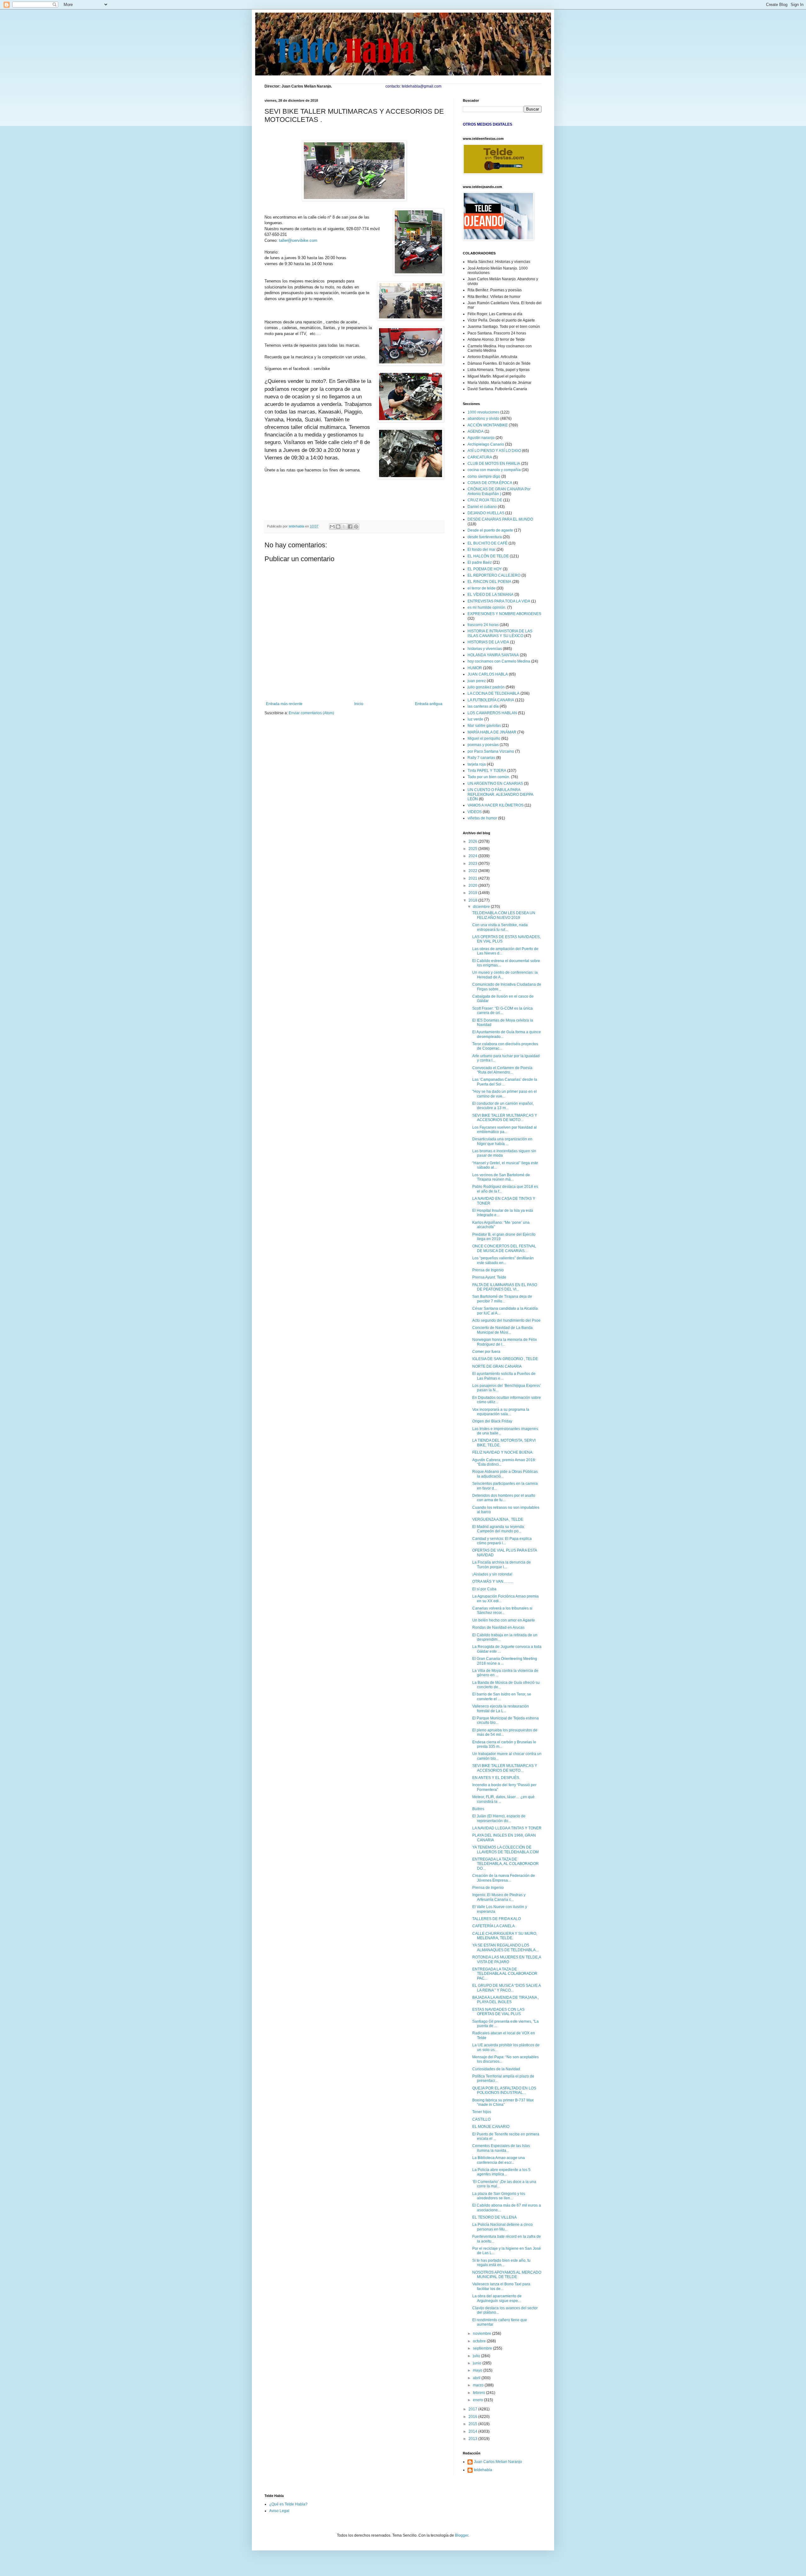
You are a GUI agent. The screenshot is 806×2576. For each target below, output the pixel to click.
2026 (473, 841)
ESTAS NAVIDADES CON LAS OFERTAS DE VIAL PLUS (498, 2012)
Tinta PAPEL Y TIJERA (487, 771)
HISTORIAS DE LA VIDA (488, 642)
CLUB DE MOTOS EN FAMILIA (494, 464)
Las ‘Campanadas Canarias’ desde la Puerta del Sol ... (505, 1082)
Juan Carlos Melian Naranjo (498, 2462)
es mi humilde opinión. (487, 607)
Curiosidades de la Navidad (496, 2069)
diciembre (482, 907)
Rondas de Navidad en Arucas (498, 1627)
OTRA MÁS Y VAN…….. (493, 1582)
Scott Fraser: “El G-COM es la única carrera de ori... (502, 1011)
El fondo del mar (482, 550)
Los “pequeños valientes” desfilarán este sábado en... (503, 1260)
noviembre (482, 2334)
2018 (473, 900)
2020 (473, 886)
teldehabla (483, 2470)
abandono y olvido (483, 419)
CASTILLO (481, 2119)
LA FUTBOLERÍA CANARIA (491, 700)
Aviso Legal (279, 2511)
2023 (473, 863)
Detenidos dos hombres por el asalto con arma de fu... (504, 1498)
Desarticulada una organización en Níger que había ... (502, 1141)
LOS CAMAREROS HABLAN (492, 713)
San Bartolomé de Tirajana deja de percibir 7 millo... (502, 1299)
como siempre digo (484, 476)
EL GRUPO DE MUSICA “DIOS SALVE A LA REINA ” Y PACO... (506, 1988)
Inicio (359, 704)
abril (477, 2378)
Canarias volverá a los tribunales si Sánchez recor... (502, 1610)
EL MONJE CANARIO (491, 2127)
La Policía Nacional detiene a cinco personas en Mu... (502, 2227)
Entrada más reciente (284, 704)
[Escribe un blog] (338, 527)
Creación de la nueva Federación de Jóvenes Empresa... (504, 1878)
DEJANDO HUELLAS (486, 513)
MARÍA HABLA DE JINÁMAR (492, 732)
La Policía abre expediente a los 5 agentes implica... (501, 2172)
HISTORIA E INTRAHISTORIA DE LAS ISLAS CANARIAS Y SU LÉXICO (500, 633)
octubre (480, 2341)
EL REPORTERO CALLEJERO (494, 575)
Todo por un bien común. (489, 777)
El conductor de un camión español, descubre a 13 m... (503, 1106)
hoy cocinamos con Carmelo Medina (499, 661)
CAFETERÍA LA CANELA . (494, 1926)
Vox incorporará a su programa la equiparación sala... (501, 1412)
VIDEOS (475, 812)
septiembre (483, 2348)
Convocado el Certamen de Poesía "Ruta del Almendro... (502, 1070)
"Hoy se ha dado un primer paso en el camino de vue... (505, 1094)
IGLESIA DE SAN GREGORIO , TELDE (505, 1359)
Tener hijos (482, 2112)
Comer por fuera (486, 1352)
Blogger (462, 2535)
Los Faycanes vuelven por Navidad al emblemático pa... (505, 1130)
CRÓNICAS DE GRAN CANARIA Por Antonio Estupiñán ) (499, 491)
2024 (473, 856)
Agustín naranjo (481, 438)
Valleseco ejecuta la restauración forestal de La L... (501, 1708)
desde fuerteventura (485, 537)
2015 (473, 2424)
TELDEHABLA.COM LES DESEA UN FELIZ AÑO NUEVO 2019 (504, 915)
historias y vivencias (485, 649)
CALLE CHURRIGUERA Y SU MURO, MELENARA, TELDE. (505, 1936)
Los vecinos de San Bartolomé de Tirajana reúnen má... (501, 1177)
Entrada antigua (429, 704)
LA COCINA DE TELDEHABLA (494, 693)
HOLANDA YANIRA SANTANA (493, 655)
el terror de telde (482, 588)
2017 (473, 2409)
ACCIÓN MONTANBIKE (488, 425)
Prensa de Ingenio (488, 1270)
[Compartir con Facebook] (350, 527)
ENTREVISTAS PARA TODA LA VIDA (499, 601)
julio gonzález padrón (486, 687)
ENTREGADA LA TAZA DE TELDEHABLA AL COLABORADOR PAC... (505, 1974)
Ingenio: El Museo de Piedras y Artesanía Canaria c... (499, 1897)
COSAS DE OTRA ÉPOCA (490, 483)
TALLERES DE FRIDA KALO (497, 1919)
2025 (473, 849)
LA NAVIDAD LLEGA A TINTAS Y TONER (507, 1828)
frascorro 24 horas (483, 625)
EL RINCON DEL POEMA (489, 582)
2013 (473, 2439)
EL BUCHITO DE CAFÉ (488, 543)
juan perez (477, 681)
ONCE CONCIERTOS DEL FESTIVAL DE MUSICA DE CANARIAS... (504, 1248)
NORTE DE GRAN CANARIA (497, 1366)
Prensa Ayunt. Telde (489, 1277)
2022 (473, 871)
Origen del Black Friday (492, 1421)
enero (478, 2400)
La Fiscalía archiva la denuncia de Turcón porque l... (502, 1564)
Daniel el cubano (482, 507)
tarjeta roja (477, 764)
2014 (473, 2431)
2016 (473, 2417)
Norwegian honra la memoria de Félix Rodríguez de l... (505, 1342)
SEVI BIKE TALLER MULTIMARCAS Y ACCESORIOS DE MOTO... (505, 1118)
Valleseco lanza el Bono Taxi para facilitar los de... (501, 2286)
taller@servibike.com (298, 240)
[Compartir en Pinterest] (356, 527)
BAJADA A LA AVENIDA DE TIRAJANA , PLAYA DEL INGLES (505, 2000)
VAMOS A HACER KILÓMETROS (496, 805)
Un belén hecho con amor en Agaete (504, 1620)
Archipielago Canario (486, 444)
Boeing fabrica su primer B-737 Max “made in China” (503, 2102)
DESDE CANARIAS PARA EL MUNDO (500, 519)
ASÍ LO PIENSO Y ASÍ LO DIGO (494, 451)
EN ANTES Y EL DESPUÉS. (496, 1778)
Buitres (478, 1809)
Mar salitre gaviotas (484, 726)
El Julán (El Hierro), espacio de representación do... (499, 1818)
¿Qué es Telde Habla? (288, 2504)
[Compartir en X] (344, 527)
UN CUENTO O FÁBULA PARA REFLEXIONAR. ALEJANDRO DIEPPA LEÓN (500, 794)
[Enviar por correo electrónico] (332, 527)
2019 (473, 893)
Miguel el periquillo (484, 738)
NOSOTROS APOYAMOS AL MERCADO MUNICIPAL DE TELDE (507, 2275)
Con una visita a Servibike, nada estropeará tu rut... (500, 927)
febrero (480, 2393)
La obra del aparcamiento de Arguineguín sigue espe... (497, 2298)
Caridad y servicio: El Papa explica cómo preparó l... (502, 1541)
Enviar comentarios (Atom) (311, 713)
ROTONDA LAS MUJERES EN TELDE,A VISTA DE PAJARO (507, 1959)
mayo (478, 2370)
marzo (479, 2385)
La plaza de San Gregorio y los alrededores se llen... (499, 2196)
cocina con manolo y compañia (494, 470)
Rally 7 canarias (481, 758)
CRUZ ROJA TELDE (485, 500)
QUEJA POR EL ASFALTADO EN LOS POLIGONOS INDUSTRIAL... (504, 2090)
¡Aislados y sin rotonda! (492, 1574)
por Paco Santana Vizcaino (491, 751)
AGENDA (476, 431)
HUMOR (475, 668)
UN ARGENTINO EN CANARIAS (495, 784)
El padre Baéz (480, 562)
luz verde (475, 719)
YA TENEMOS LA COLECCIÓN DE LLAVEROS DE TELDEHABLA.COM (505, 1849)
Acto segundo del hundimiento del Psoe (506, 1320)
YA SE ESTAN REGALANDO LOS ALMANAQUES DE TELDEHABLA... (505, 1947)
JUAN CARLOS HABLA (488, 674)
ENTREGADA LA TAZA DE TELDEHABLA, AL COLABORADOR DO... (505, 1864)
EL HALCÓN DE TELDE (488, 556)
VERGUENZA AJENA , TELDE (498, 1519)
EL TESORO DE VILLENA (494, 2217)
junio (478, 2363)
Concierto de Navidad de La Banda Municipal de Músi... (502, 1330)
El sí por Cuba (484, 1589)
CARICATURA (480, 457)
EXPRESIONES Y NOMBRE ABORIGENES (504, 614)
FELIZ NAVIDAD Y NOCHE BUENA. (503, 1452)
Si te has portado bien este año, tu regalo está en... (501, 2263)
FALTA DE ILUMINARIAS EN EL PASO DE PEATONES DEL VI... (505, 1287)
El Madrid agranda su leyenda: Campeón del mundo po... (499, 1529)
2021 (473, 878)
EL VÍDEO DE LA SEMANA (491, 595)
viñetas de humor (482, 818)
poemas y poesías (483, 745)
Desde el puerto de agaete (490, 530)
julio (477, 2356)
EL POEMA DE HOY (485, 569)
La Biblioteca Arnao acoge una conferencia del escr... (499, 2160)
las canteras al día (483, 706)
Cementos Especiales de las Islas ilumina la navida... (501, 2148)
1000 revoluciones (483, 412)
